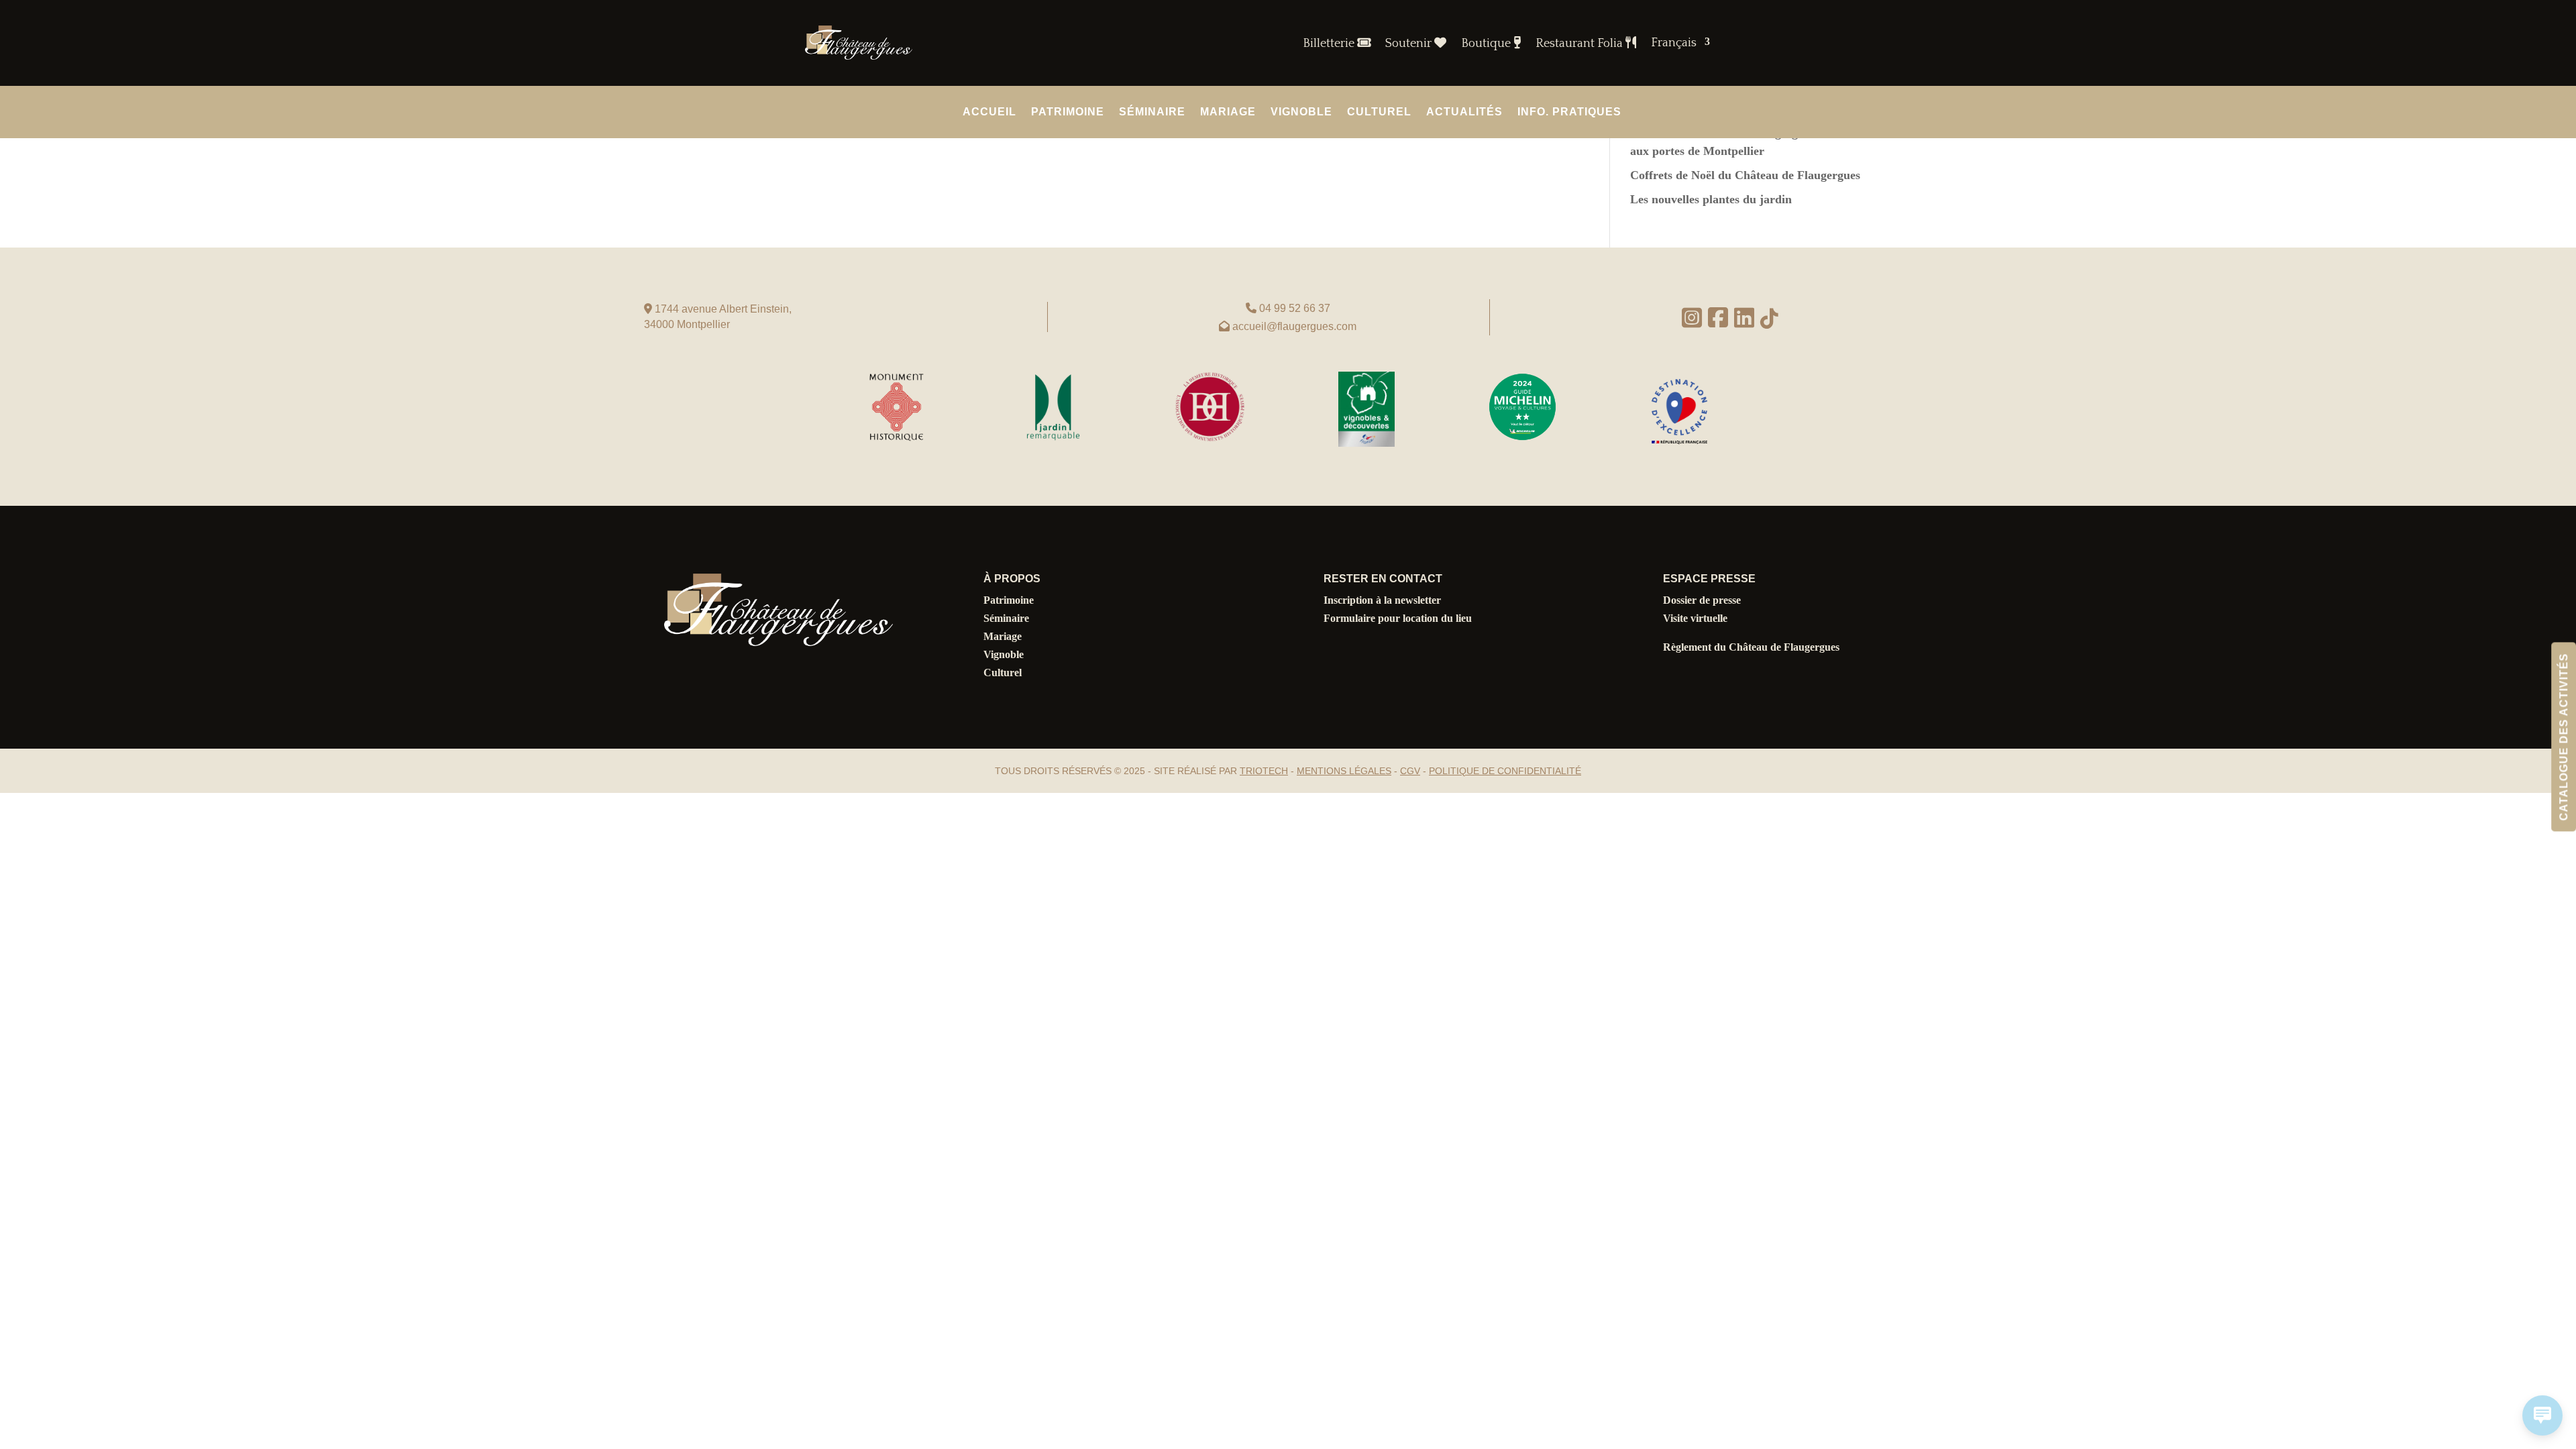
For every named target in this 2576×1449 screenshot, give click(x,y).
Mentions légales (1344, 771)
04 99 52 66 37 (1295, 308)
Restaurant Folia (1580, 44)
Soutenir (1410, 44)
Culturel (1379, 112)
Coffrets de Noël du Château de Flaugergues (1745, 175)
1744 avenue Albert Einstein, (722, 309)
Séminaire (1152, 112)
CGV (1410, 771)
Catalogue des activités (2564, 737)
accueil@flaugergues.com (1294, 326)
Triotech (1264, 771)
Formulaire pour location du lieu (1398, 618)
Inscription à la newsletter (1382, 600)
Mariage (1228, 112)
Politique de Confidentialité (1505, 771)
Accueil (989, 112)
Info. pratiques (1569, 112)
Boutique (1487, 44)
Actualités (1464, 112)
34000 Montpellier (687, 324)
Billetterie (1330, 44)
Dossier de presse (1702, 600)
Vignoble (1301, 112)
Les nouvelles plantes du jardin (1711, 199)
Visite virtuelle (1695, 618)
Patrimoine (1068, 112)
